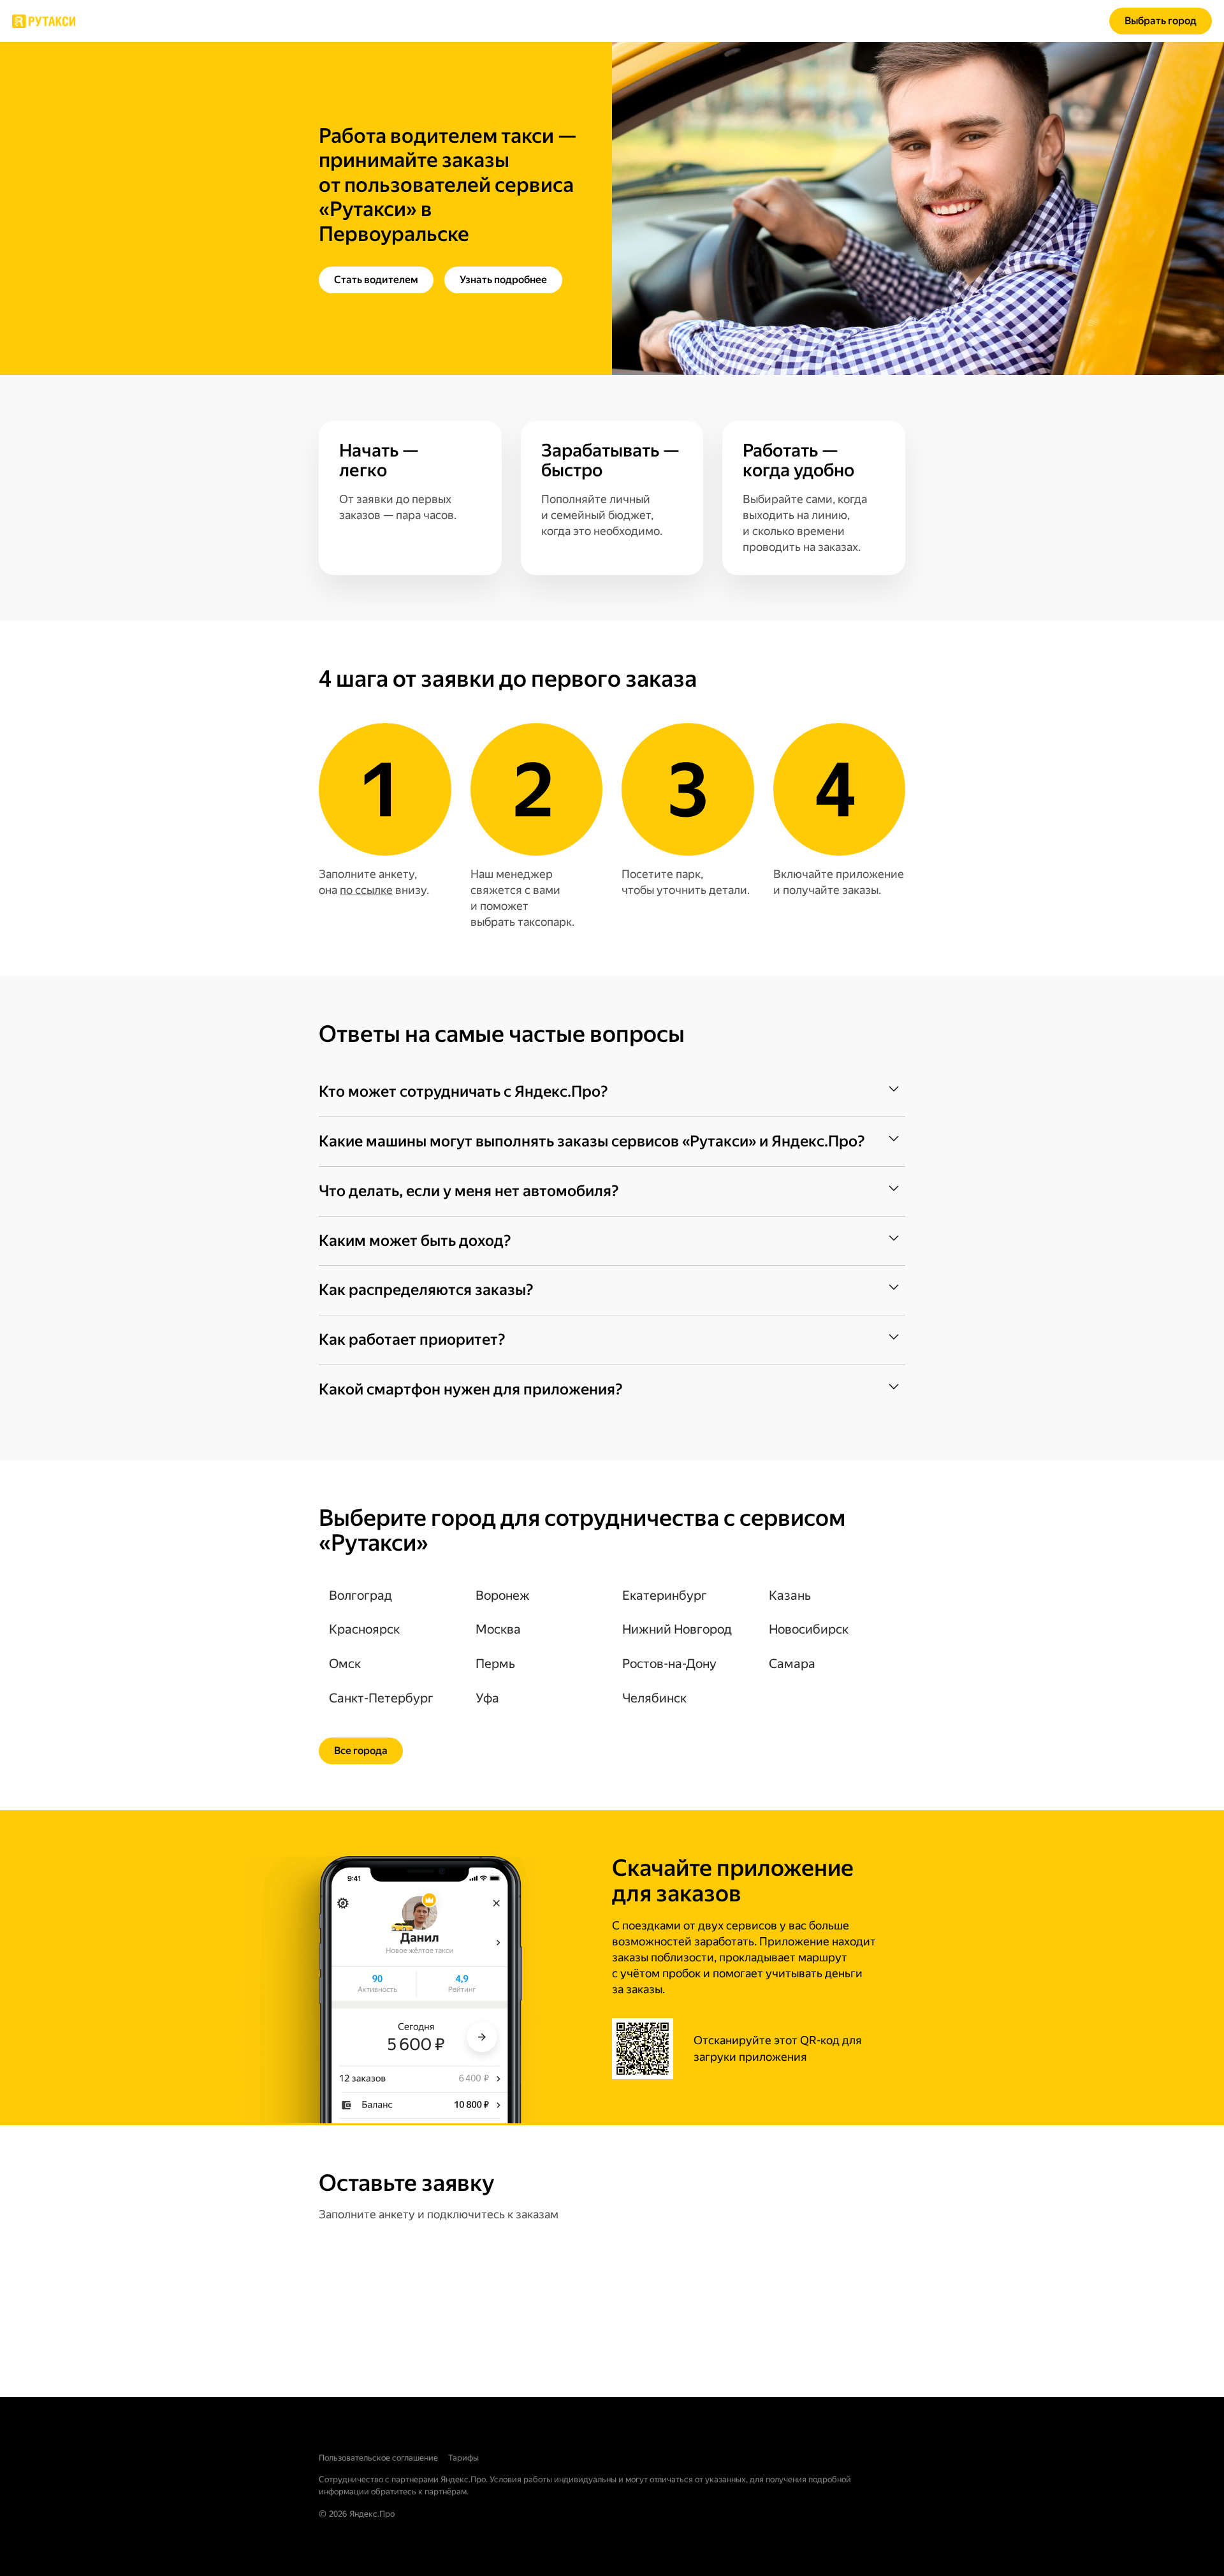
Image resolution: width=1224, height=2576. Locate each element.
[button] (612, 1092)
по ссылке (366, 890)
